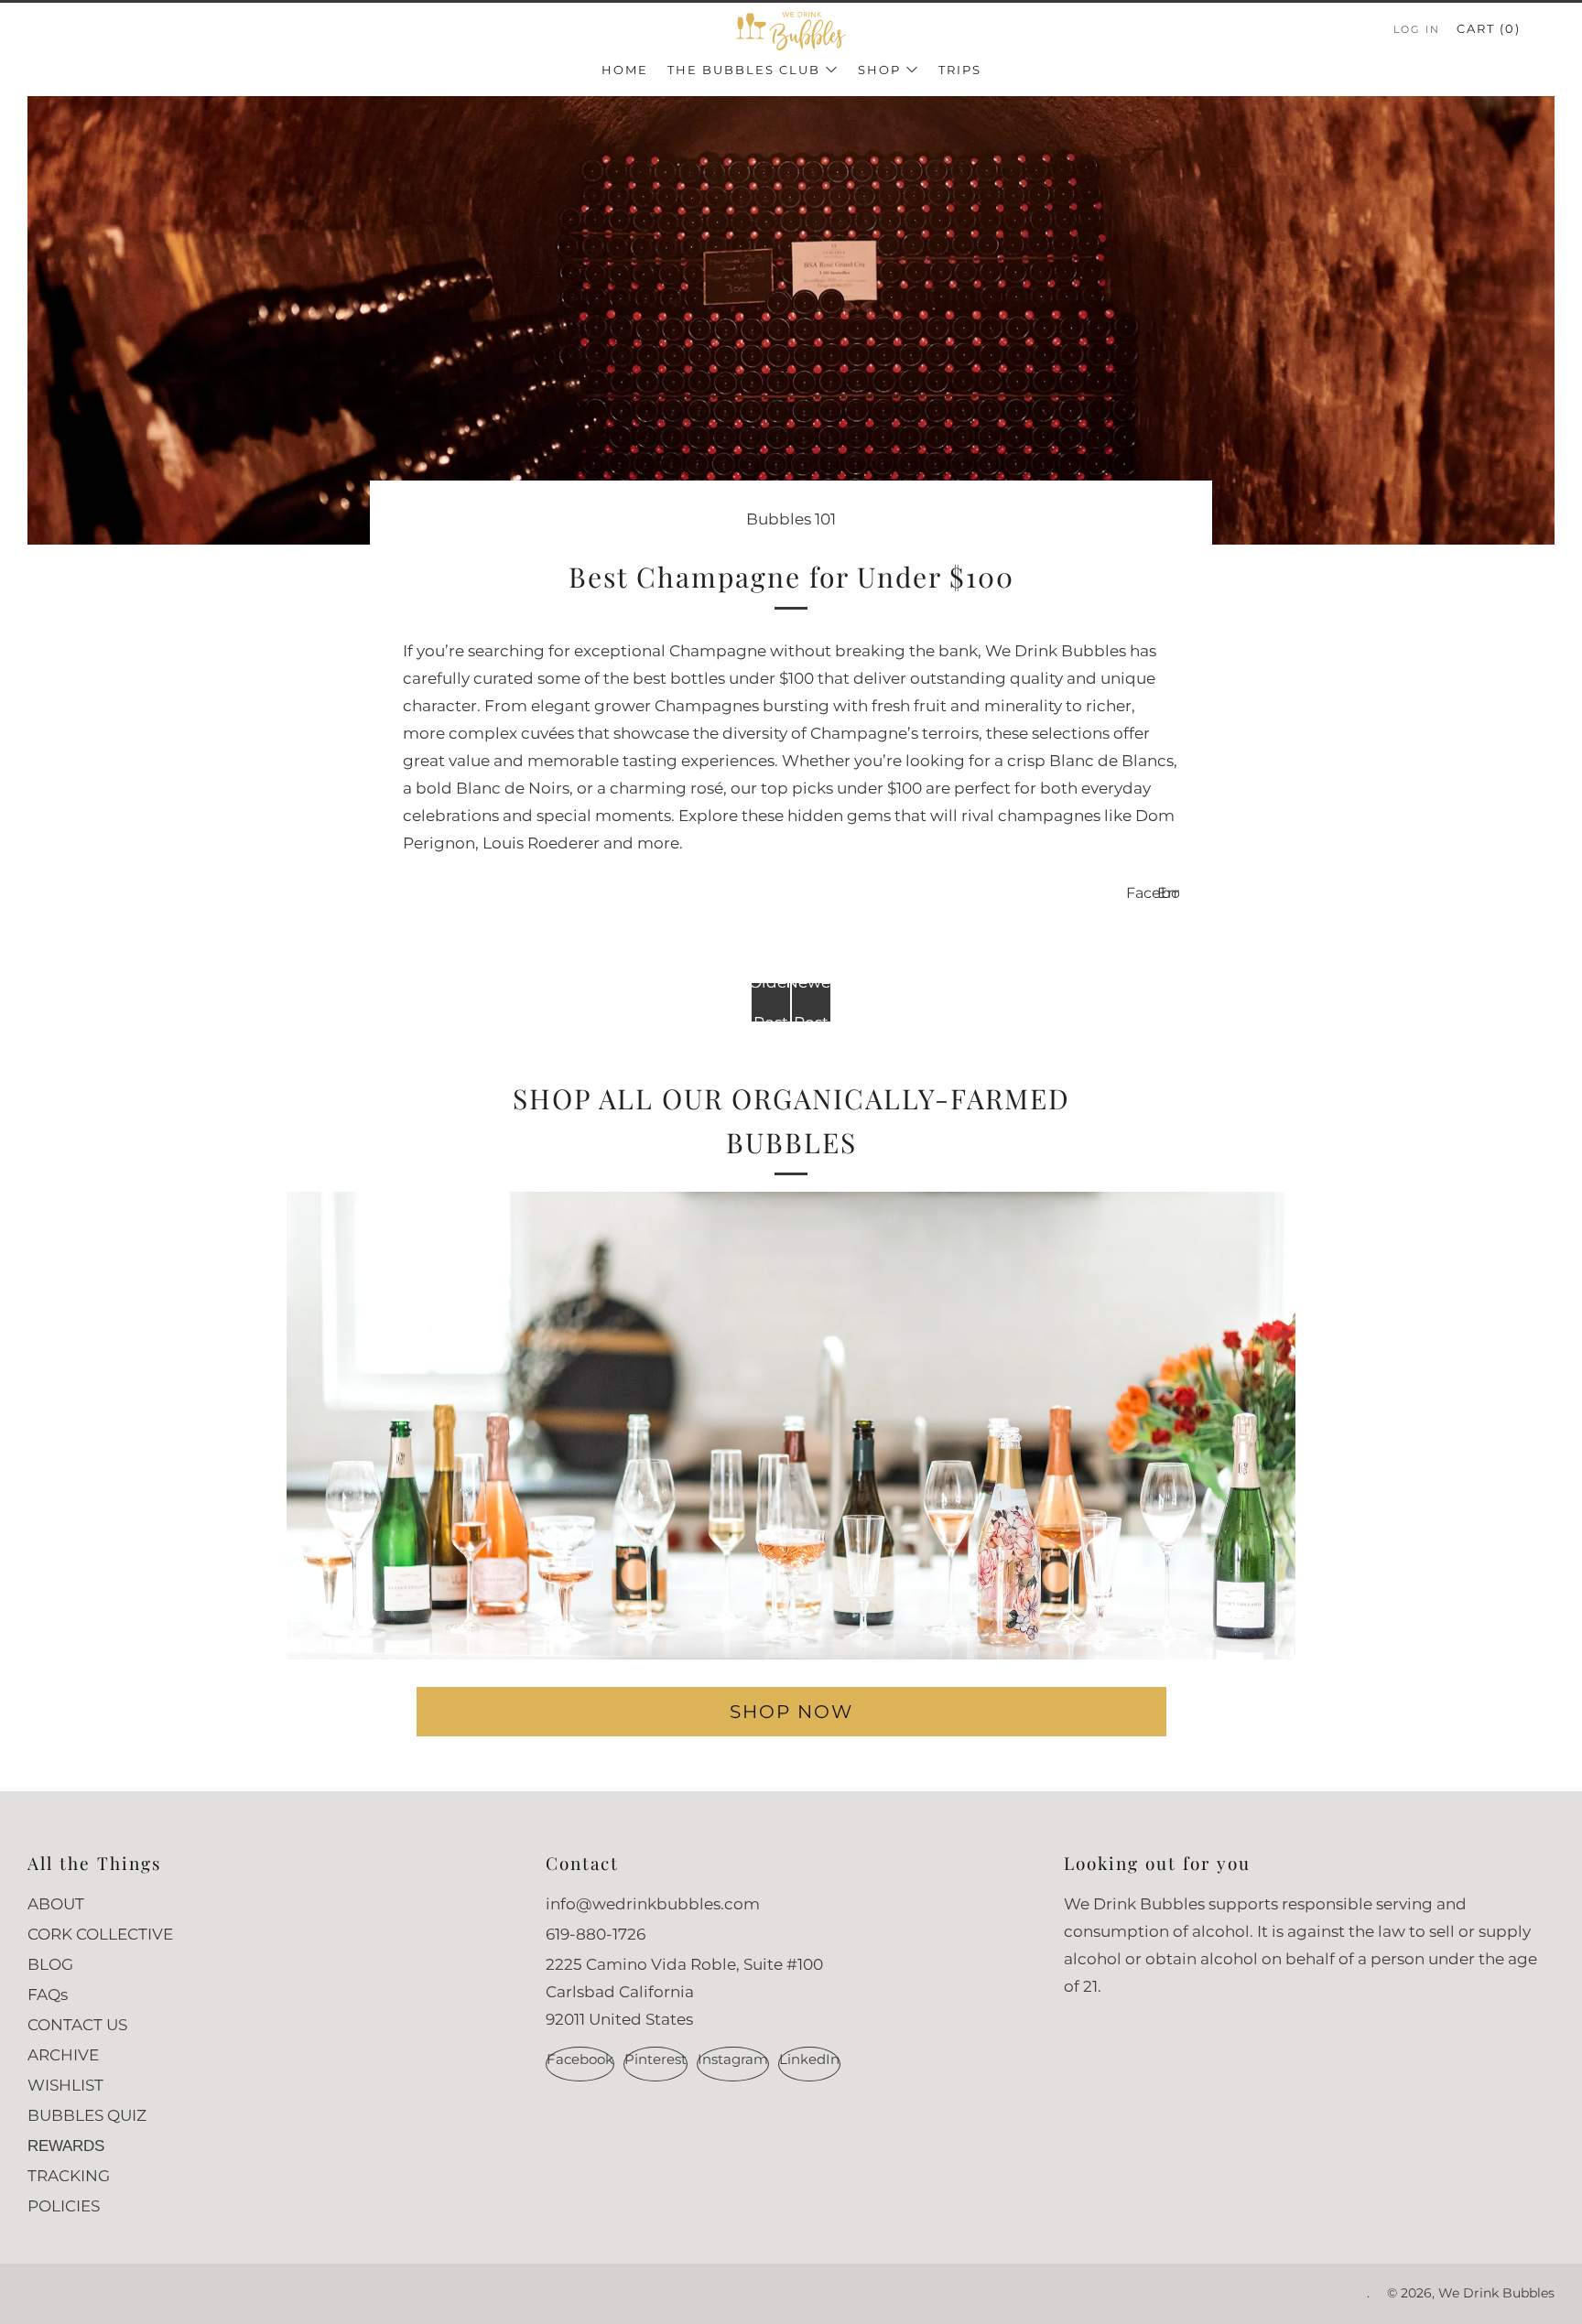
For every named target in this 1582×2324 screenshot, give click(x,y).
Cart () (1489, 28)
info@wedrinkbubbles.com (653, 1904)
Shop (879, 70)
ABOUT (56, 1904)
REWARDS (66, 2146)
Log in (1417, 29)
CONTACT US (77, 2025)
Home (625, 70)
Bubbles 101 (791, 519)
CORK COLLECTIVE (100, 1934)
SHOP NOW (791, 1711)
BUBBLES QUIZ (87, 2115)
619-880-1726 (596, 1934)
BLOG (50, 1964)
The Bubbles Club (744, 70)
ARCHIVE (63, 2055)
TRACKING (69, 2176)
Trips (960, 70)
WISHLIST (65, 2085)
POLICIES (64, 2206)
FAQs (48, 1994)
